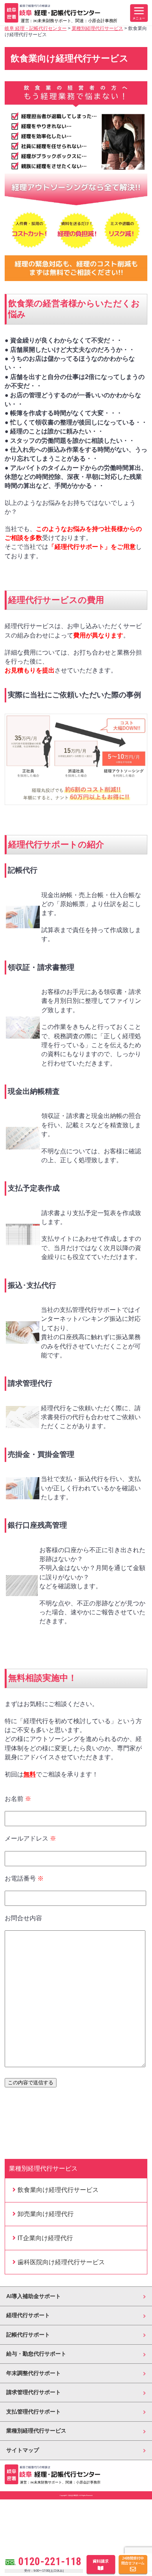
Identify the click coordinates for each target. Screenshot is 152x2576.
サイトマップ (23, 2450)
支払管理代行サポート (34, 2412)
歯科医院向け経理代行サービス (61, 2262)
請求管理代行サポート (34, 2392)
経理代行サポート (28, 2315)
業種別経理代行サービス (36, 2431)
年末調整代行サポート (34, 2373)
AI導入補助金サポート (34, 2296)
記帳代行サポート (28, 2335)
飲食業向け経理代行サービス (58, 2190)
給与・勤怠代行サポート (36, 2354)
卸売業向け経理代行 (46, 2214)
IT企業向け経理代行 (45, 2238)
